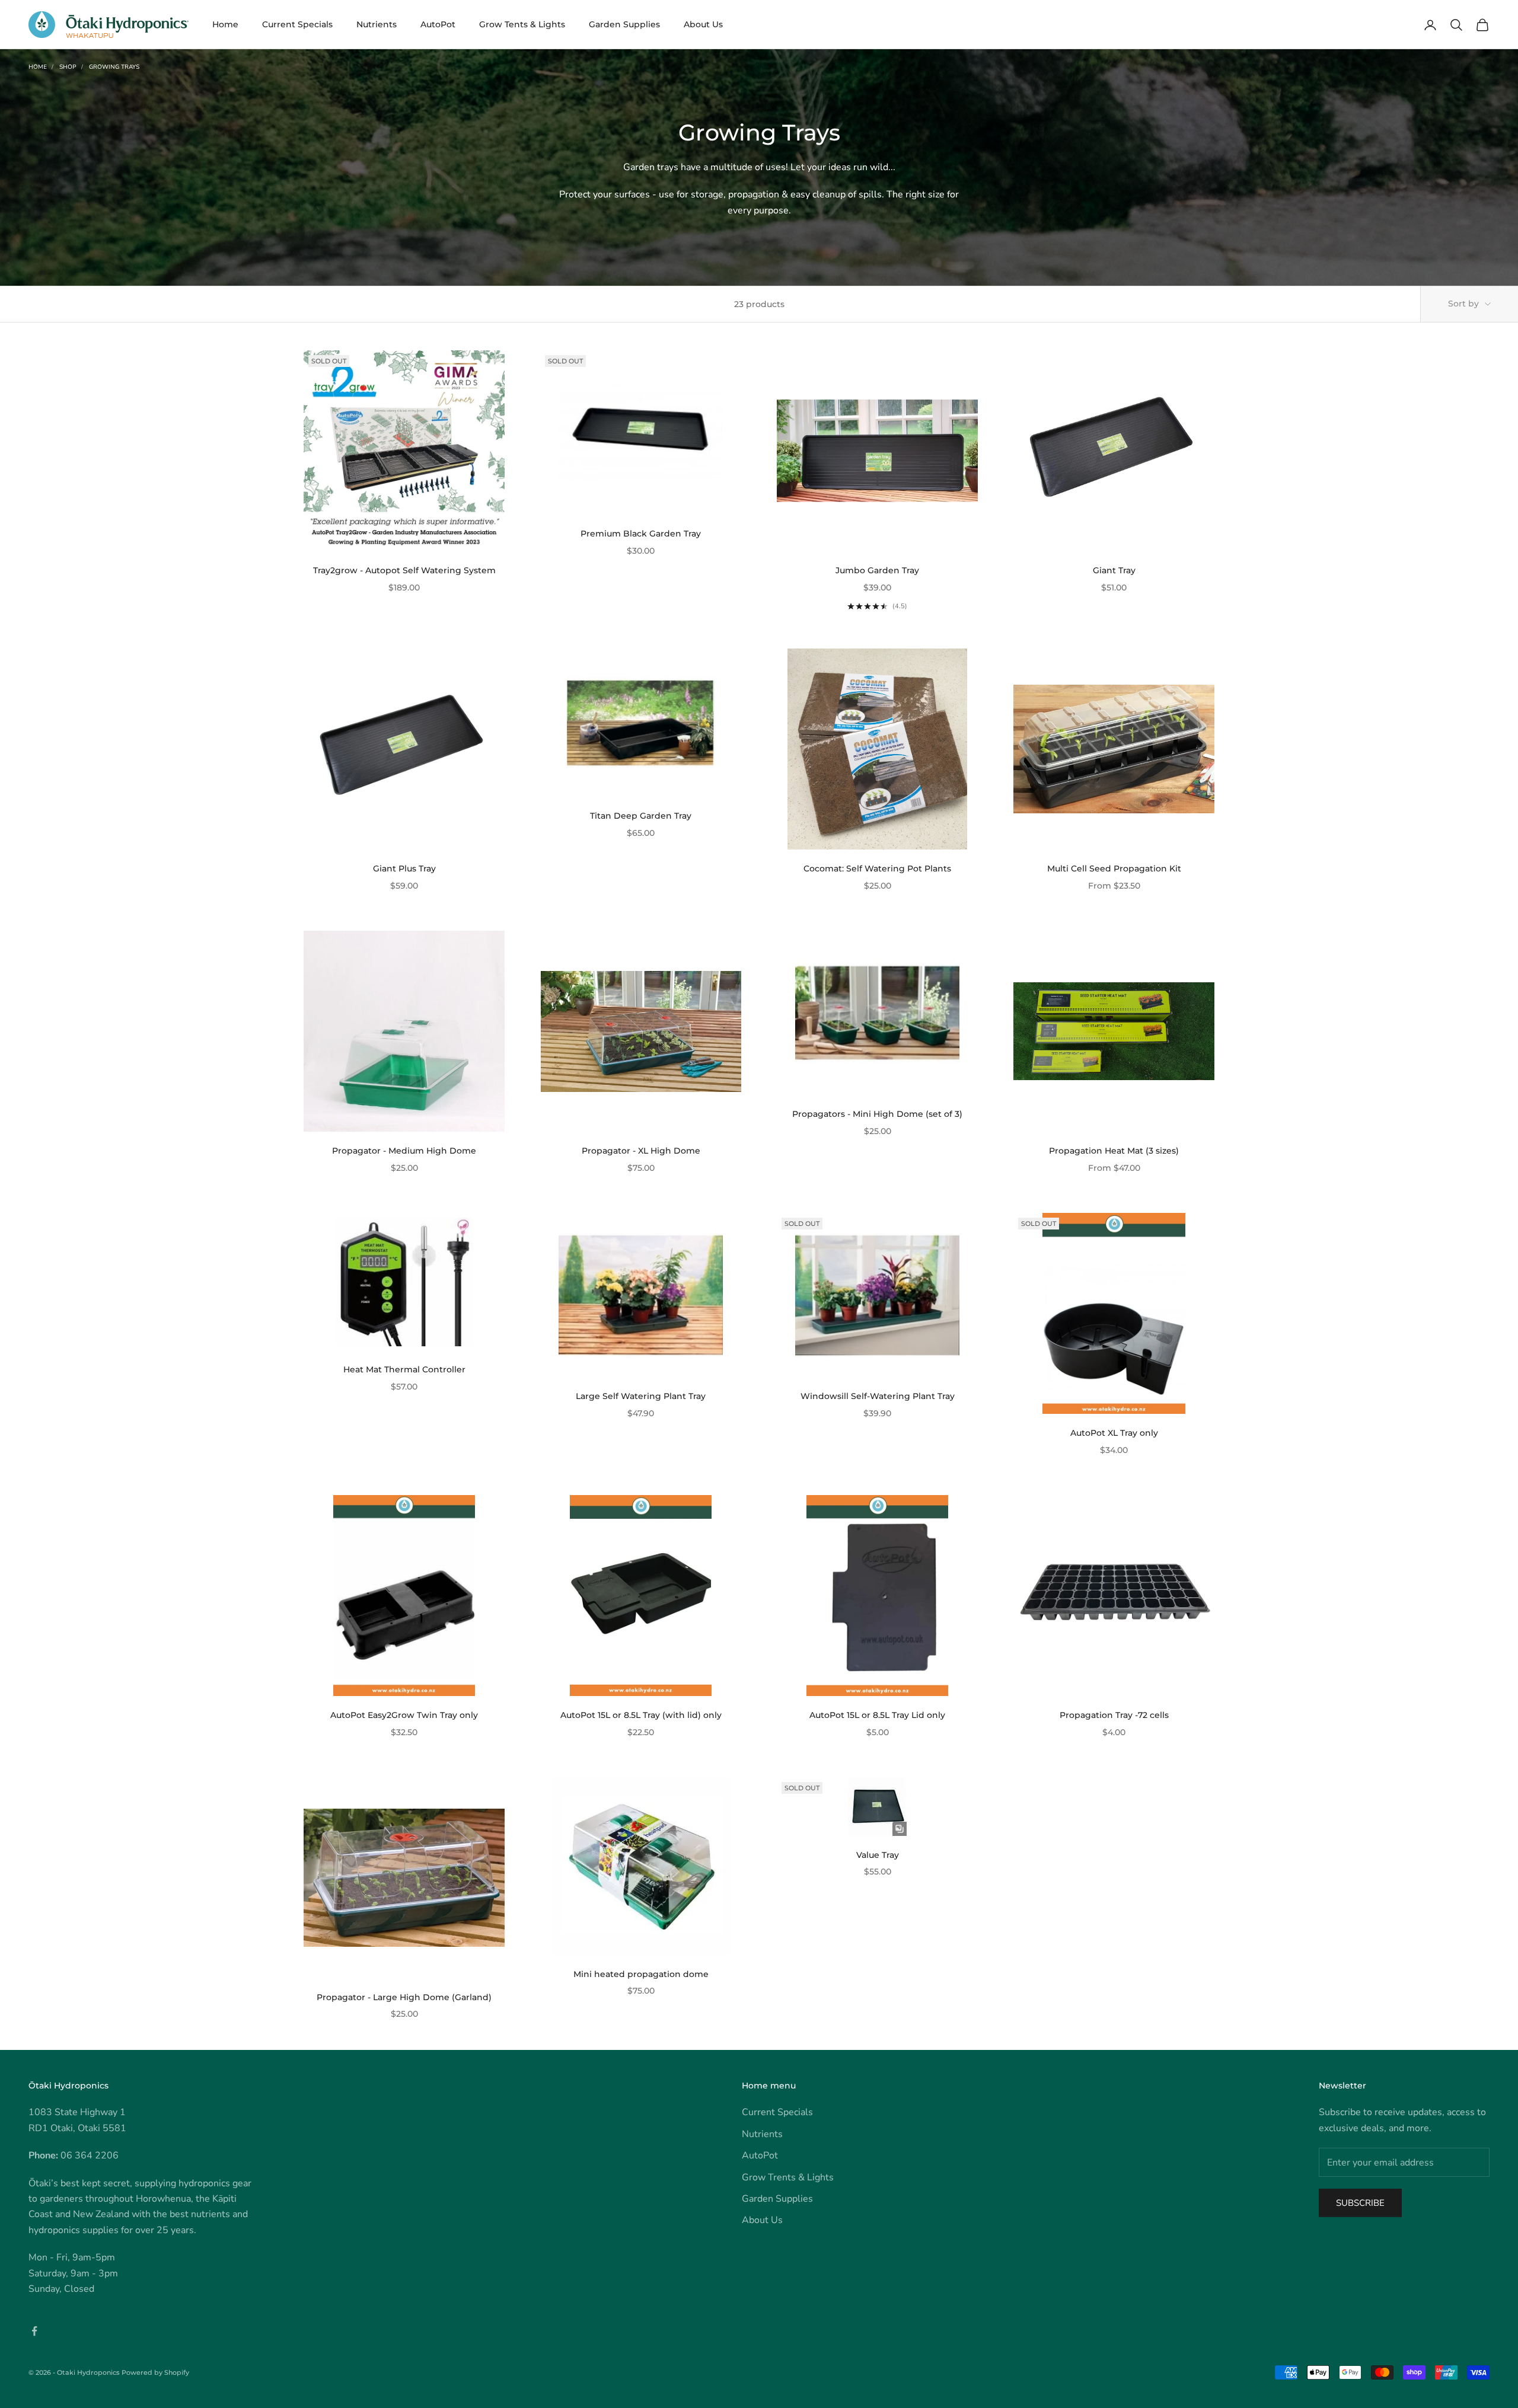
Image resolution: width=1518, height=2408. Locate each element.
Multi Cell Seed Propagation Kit (1114, 868)
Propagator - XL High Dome (641, 1151)
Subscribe (1360, 2203)
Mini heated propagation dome (641, 1974)
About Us (703, 24)
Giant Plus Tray (404, 868)
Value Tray (878, 1855)
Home (225, 24)
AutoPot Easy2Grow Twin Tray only (404, 1715)
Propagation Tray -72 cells (1114, 1715)
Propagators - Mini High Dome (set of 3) (877, 1114)
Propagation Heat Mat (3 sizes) (1114, 1151)
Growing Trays (114, 67)
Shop (68, 67)
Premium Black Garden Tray (641, 534)
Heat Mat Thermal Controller (404, 1369)
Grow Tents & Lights (522, 24)
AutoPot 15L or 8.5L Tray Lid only (877, 1715)
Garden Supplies (624, 24)
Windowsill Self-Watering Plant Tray (878, 1396)
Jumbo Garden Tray (877, 570)
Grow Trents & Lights (788, 2177)
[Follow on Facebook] (34, 2331)
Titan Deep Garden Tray (641, 816)
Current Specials (297, 24)
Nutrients (377, 24)
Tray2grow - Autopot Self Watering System (404, 570)
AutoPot (438, 24)
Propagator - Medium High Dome (404, 1151)
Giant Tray (1114, 570)
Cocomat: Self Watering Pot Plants (877, 868)
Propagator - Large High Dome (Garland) (404, 1997)
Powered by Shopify (155, 2372)
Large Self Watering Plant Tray (641, 1396)
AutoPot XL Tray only (1114, 1433)
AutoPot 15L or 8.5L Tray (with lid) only (641, 1715)
